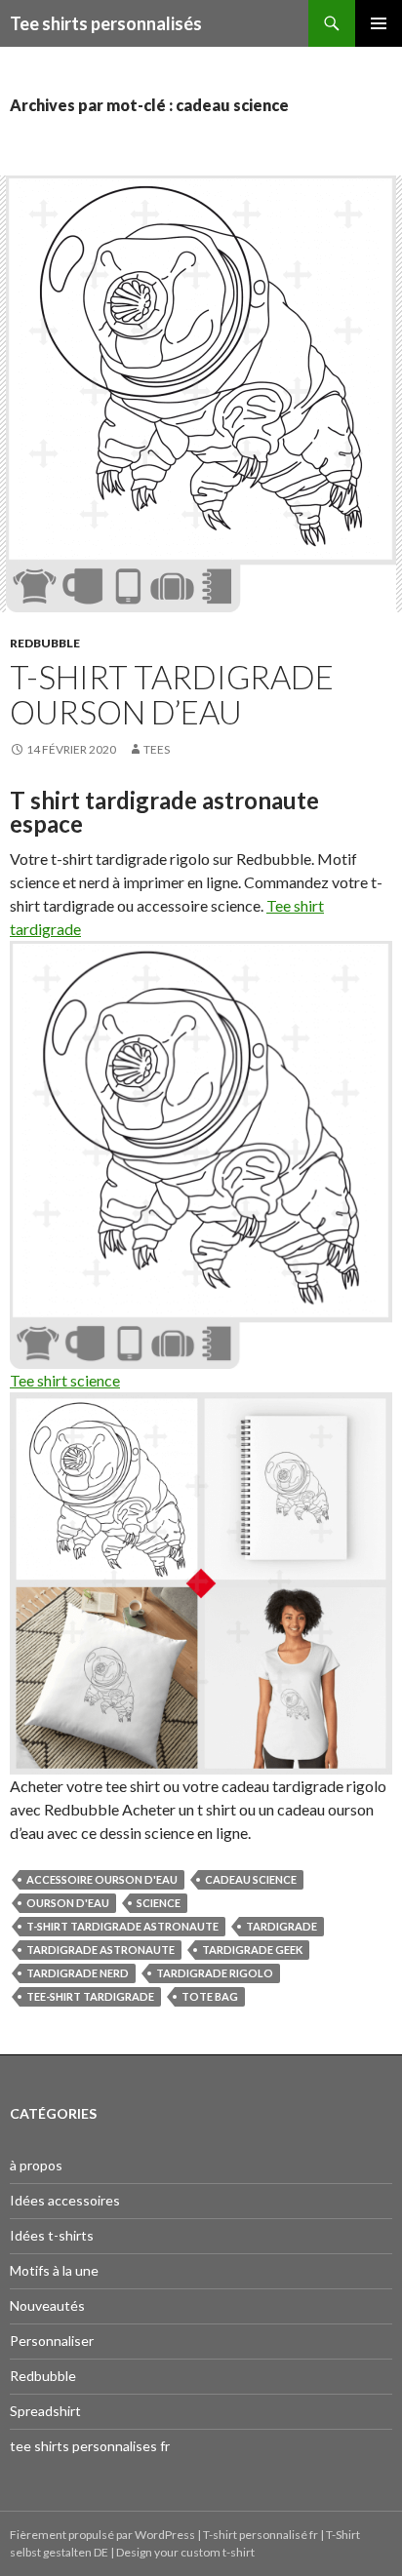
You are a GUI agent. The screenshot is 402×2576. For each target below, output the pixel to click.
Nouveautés (47, 2305)
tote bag (210, 1996)
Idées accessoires (65, 2200)
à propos (36, 2165)
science (159, 1903)
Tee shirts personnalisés (106, 23)
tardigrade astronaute (100, 1950)
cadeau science (251, 1879)
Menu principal (379, 23)
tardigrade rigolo (215, 1973)
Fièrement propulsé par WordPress (103, 2535)
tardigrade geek (252, 1950)
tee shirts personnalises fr (90, 2446)
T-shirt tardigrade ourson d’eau (172, 694)
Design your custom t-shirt (185, 2552)
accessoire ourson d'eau (102, 1879)
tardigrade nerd (78, 1973)
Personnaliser (52, 2341)
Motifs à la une (54, 2270)
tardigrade (281, 1926)
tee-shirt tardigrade (90, 1996)
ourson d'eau (68, 1903)
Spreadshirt (45, 2411)
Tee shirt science (65, 1380)
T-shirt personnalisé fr (261, 2535)
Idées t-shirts (52, 2235)
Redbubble (45, 643)
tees (157, 749)
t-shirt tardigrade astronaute (122, 1926)
